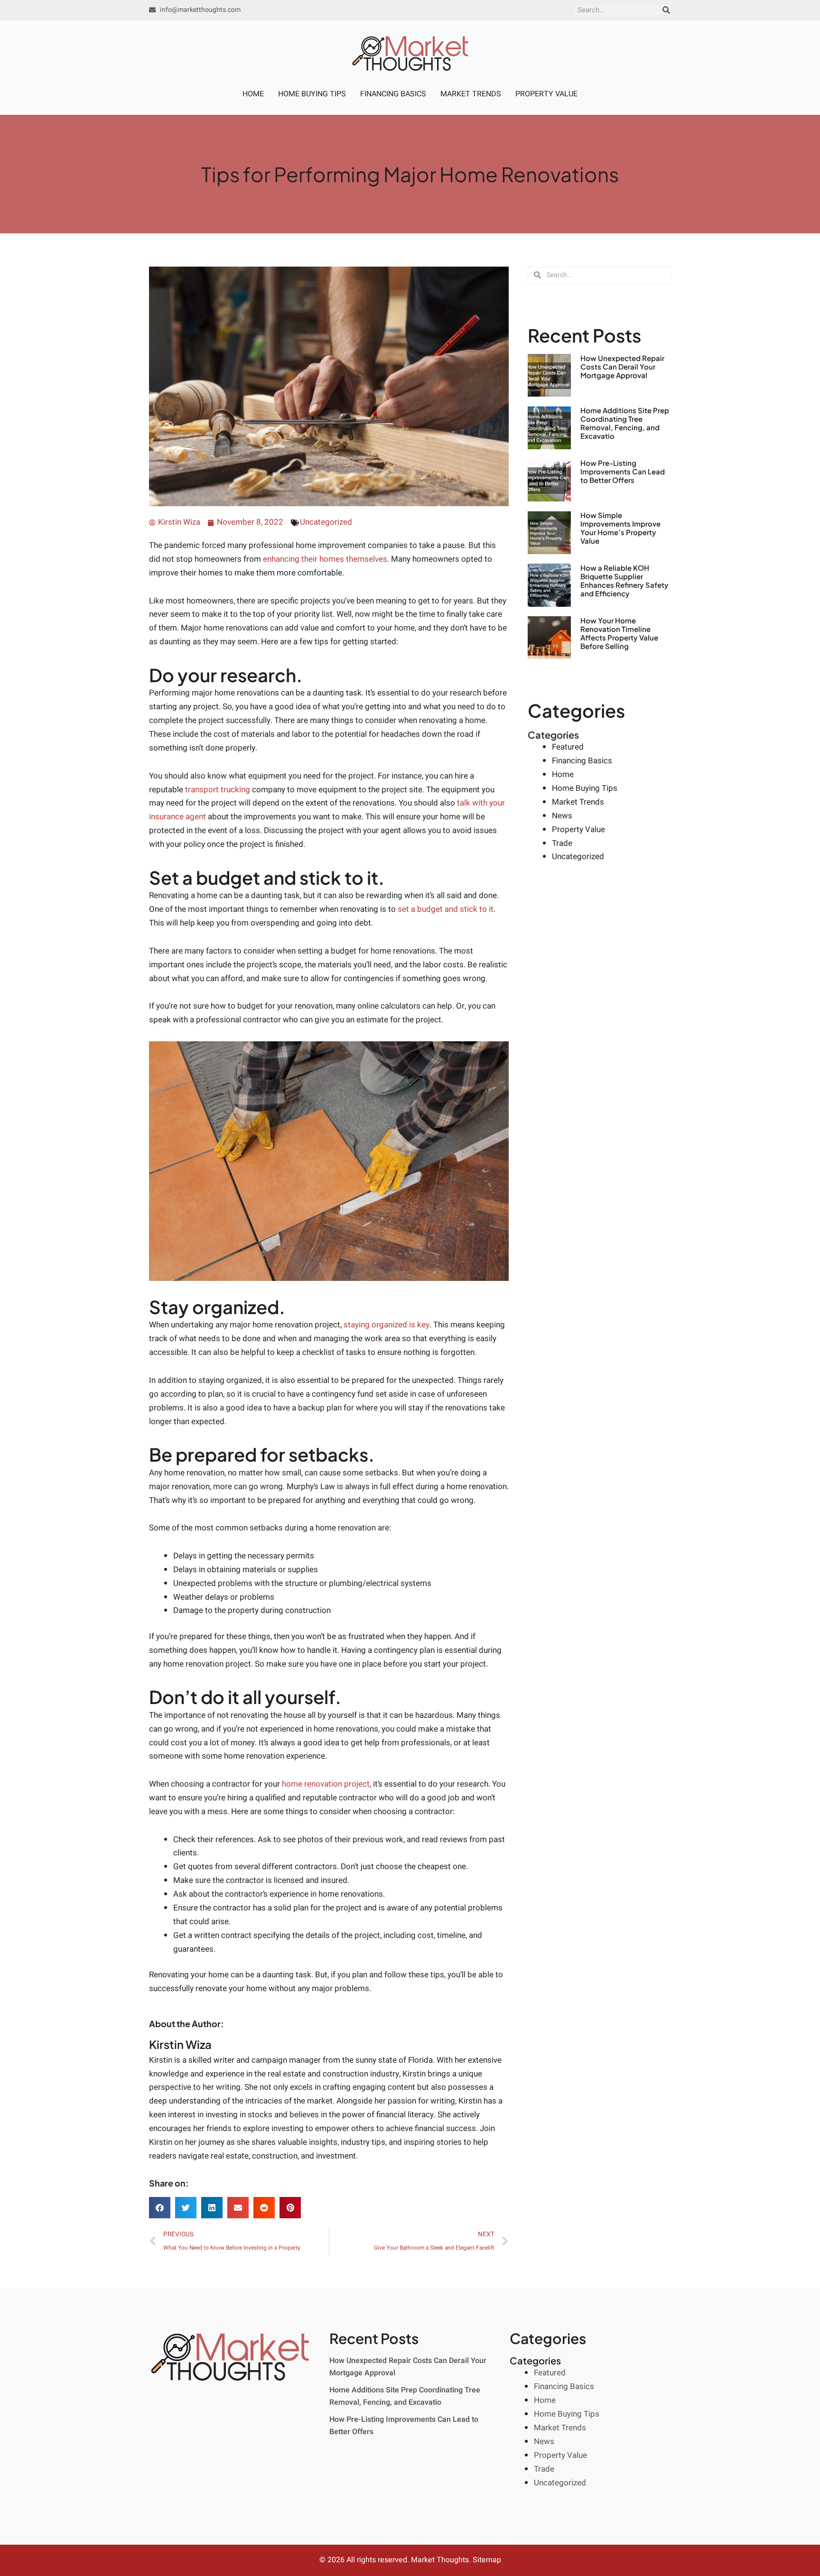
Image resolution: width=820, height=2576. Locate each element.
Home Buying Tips (312, 94)
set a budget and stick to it (446, 909)
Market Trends (471, 94)
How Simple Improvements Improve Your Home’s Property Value (620, 528)
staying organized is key (387, 1325)
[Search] (666, 10)
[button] (160, 2208)
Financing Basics (393, 94)
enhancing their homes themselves (325, 559)
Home (253, 94)
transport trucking (218, 790)
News (562, 816)
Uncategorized (326, 522)
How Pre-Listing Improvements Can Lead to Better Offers (623, 471)
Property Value (546, 94)
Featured (568, 747)
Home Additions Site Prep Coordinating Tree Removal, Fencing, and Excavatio (625, 423)
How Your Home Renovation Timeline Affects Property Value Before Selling (619, 633)
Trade (562, 843)
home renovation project (326, 1784)
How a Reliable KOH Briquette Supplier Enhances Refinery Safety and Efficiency (624, 580)
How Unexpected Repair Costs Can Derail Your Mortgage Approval (622, 366)
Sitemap (487, 2560)
